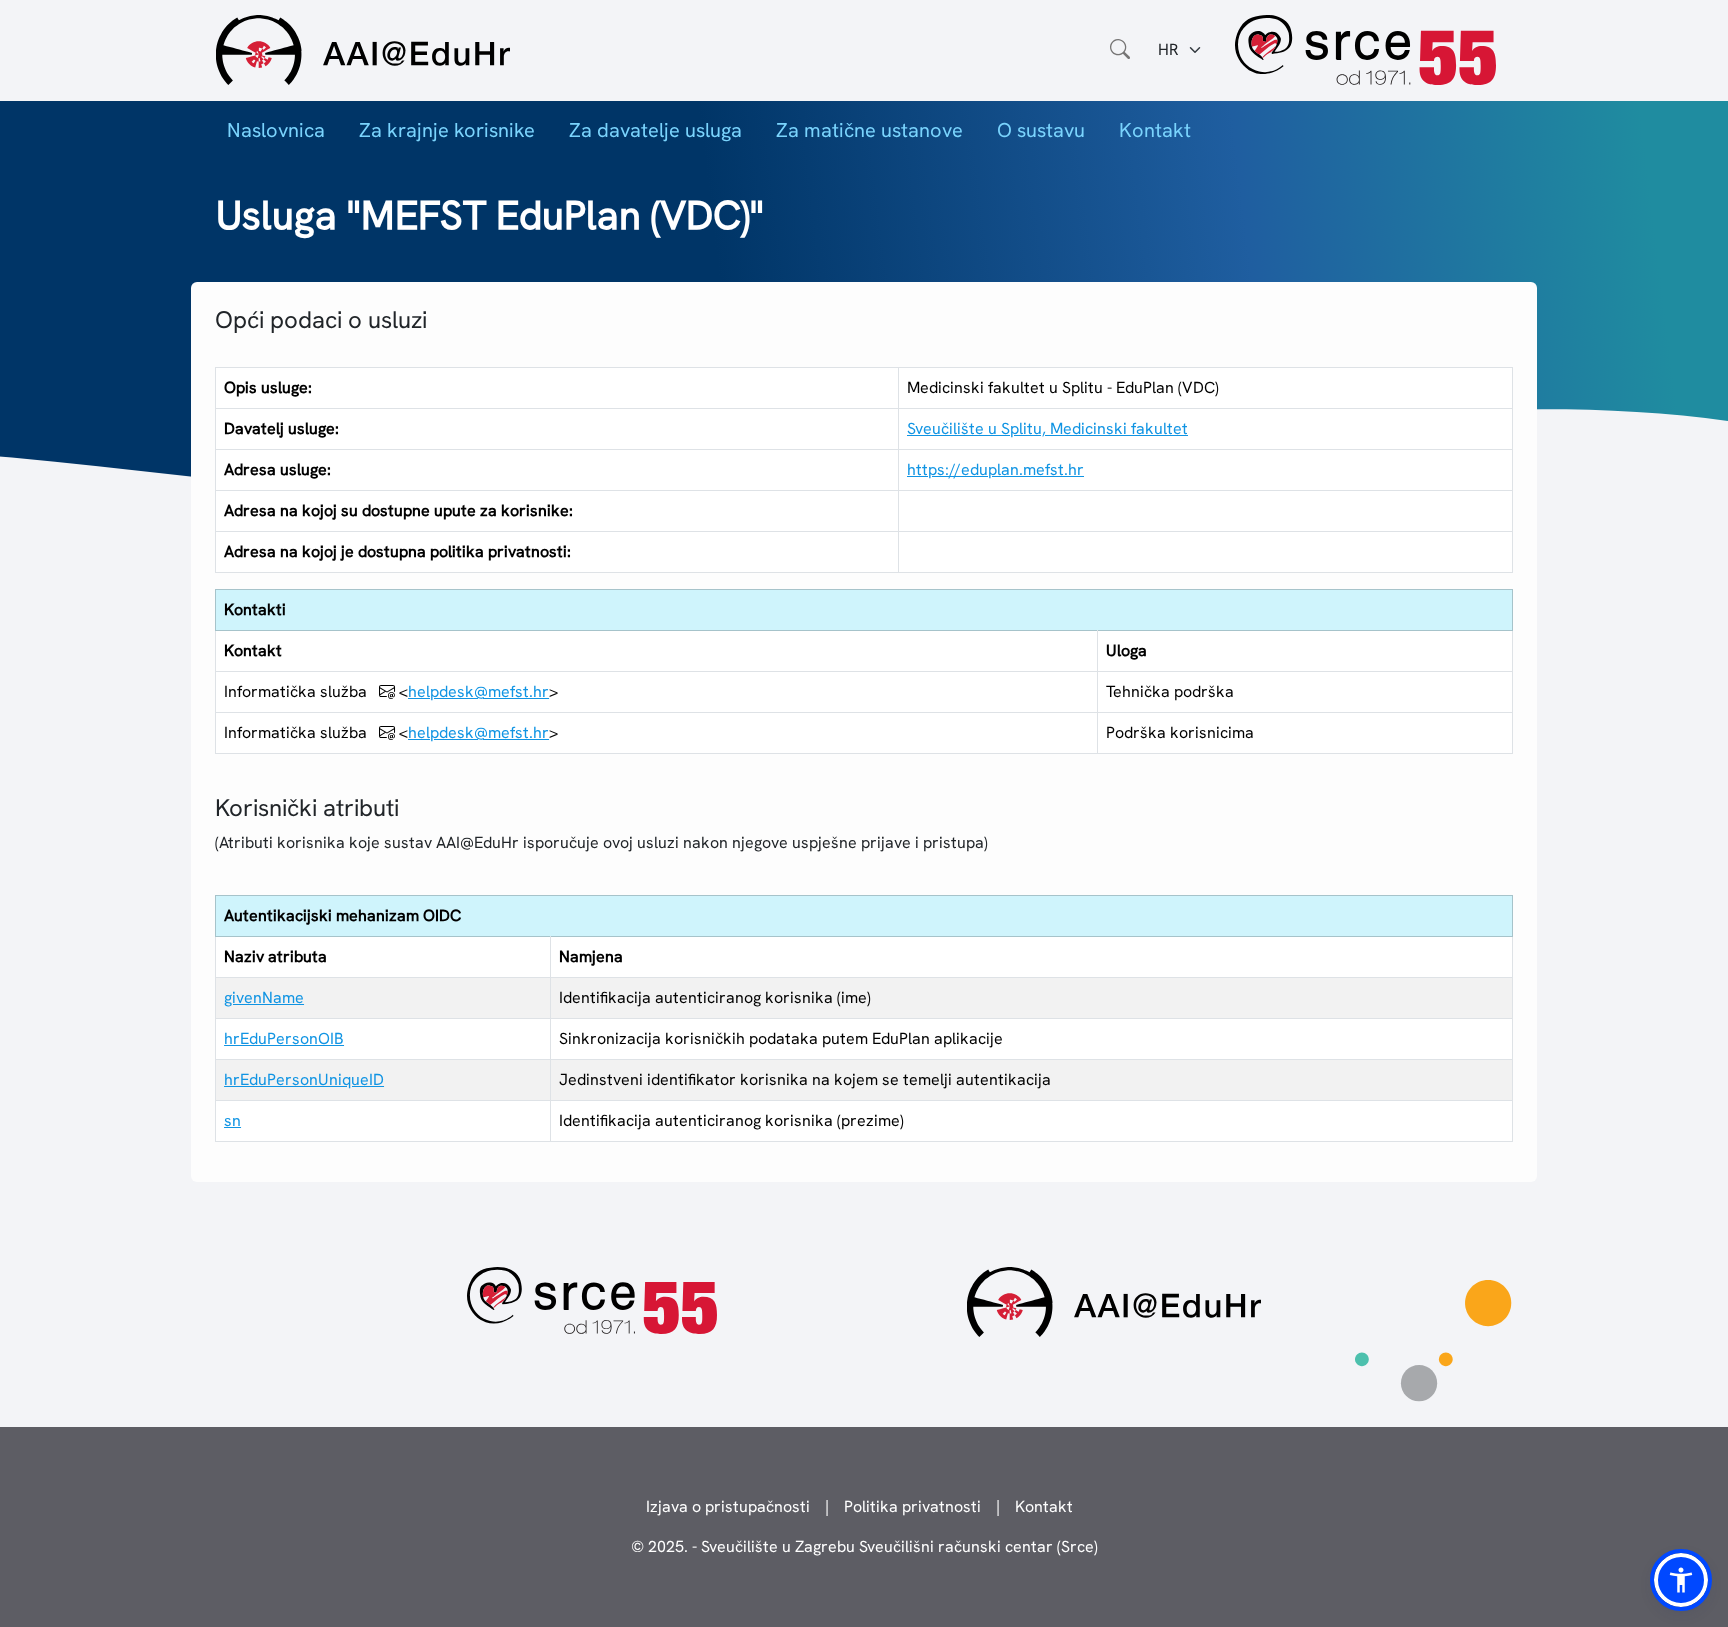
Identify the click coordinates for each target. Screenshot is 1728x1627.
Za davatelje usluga (655, 130)
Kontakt (1155, 130)
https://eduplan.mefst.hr (995, 469)
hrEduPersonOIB (284, 1038)
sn (232, 1120)
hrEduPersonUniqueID (304, 1079)
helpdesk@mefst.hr (478, 691)
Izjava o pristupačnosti (728, 1506)
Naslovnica (276, 130)
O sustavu (1041, 130)
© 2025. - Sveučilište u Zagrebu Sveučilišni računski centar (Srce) (864, 1546)
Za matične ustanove (869, 130)
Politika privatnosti (912, 1506)
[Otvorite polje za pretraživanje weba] (1120, 50)
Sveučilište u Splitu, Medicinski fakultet (1047, 428)
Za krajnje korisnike (447, 130)
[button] (1681, 1580)
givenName (264, 997)
